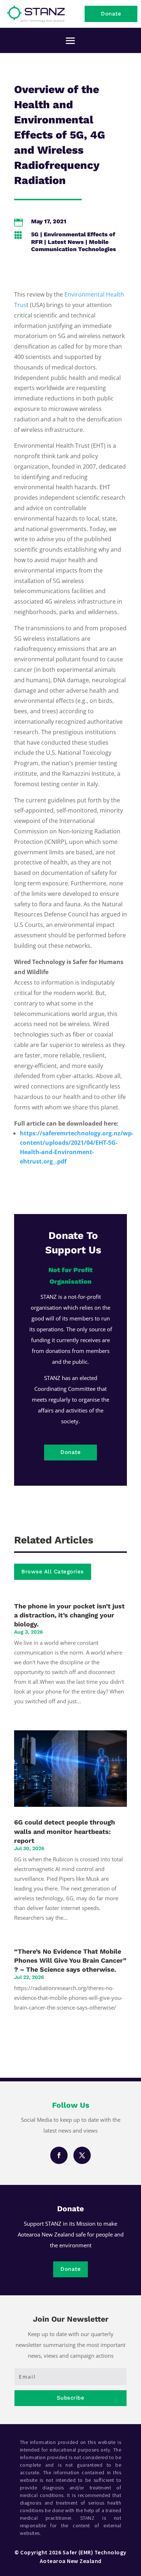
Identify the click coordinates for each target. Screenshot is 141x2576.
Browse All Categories (53, 1572)
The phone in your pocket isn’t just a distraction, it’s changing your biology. (69, 1615)
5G (35, 234)
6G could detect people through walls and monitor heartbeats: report (65, 1831)
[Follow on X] (82, 2155)
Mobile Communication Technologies (74, 246)
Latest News (66, 242)
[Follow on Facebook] (59, 2155)
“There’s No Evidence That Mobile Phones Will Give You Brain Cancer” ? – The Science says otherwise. (70, 1960)
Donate (111, 14)
